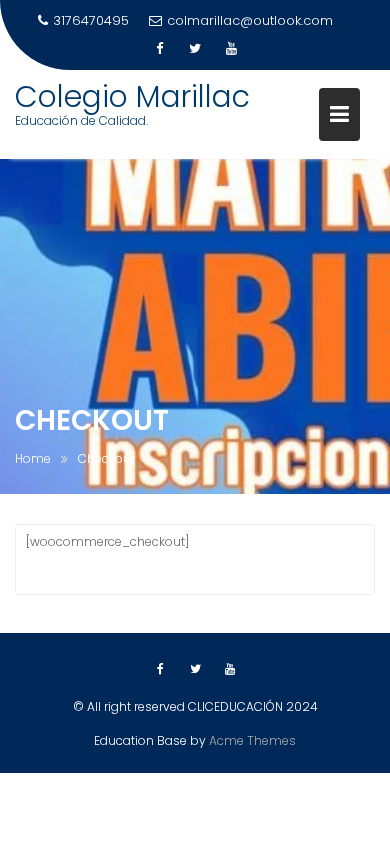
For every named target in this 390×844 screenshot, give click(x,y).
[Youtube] (231, 49)
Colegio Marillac (132, 96)
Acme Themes (252, 740)
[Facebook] (159, 49)
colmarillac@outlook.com (250, 20)
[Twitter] (195, 49)
